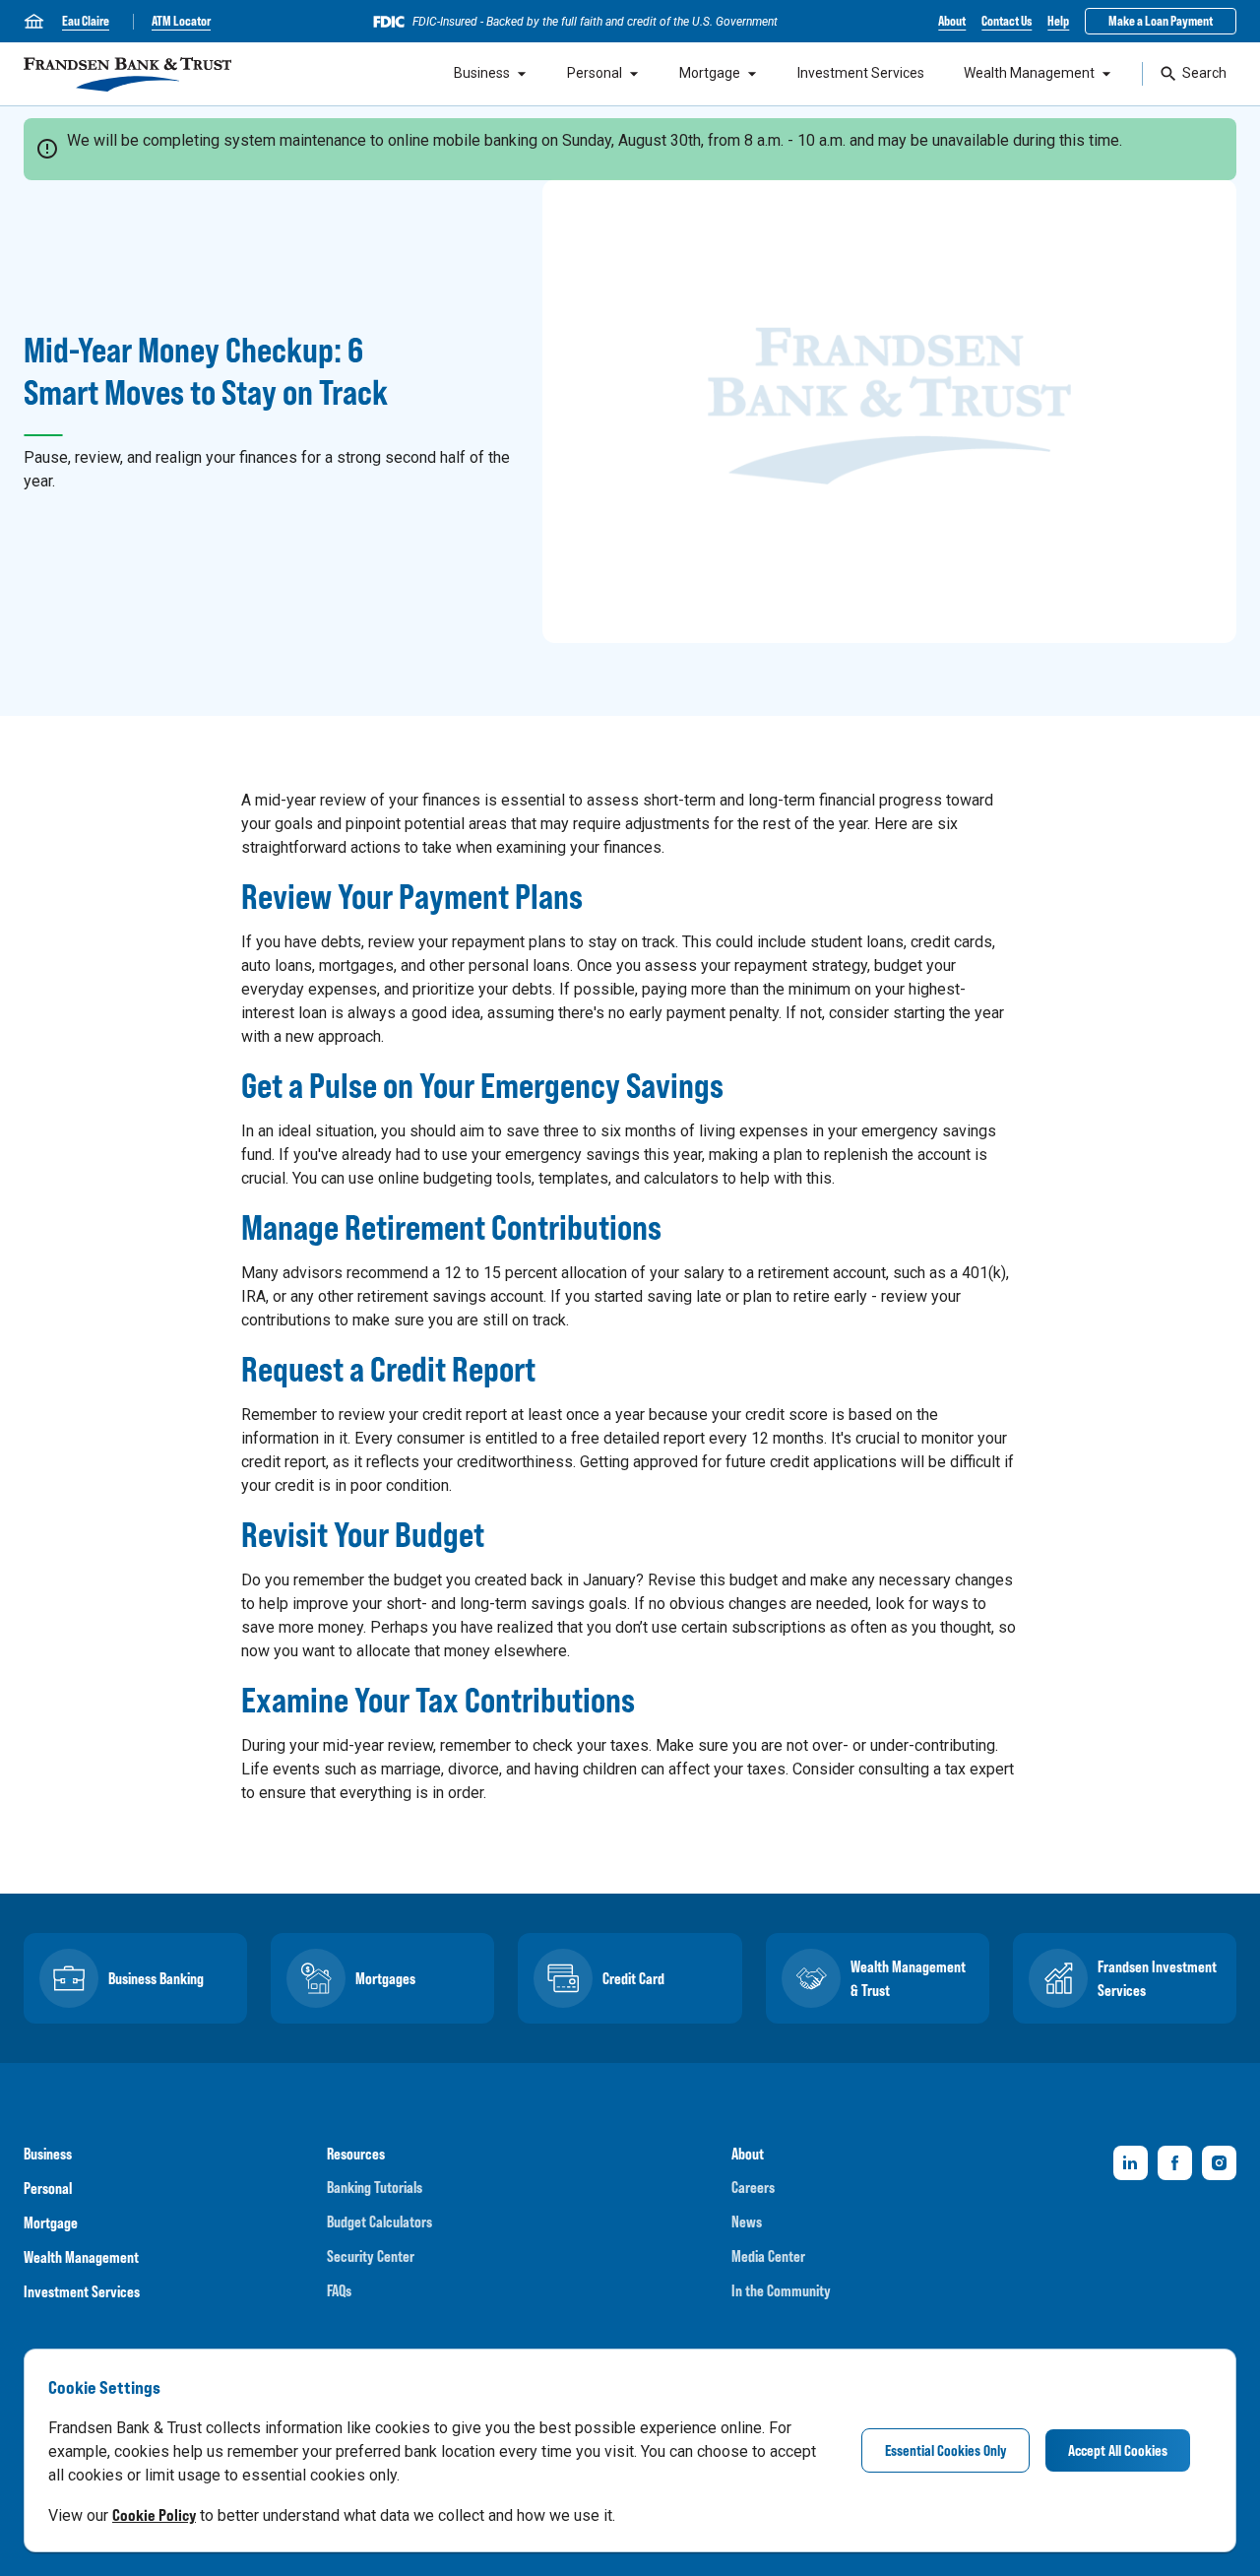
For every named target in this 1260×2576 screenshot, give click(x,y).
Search (1204, 73)
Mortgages (385, 1978)
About (952, 21)
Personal (595, 73)
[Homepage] (127, 74)
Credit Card (633, 1978)
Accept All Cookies (1118, 2450)
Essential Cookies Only (945, 2450)
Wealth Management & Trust (908, 1978)
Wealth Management (1029, 73)
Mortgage (710, 73)
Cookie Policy (154, 2515)
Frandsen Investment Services (1157, 1978)
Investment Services (861, 73)
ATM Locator (181, 21)
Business (482, 73)
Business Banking (156, 1978)
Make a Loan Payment (1161, 21)
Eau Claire (86, 21)
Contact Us (1007, 21)
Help (1058, 21)
